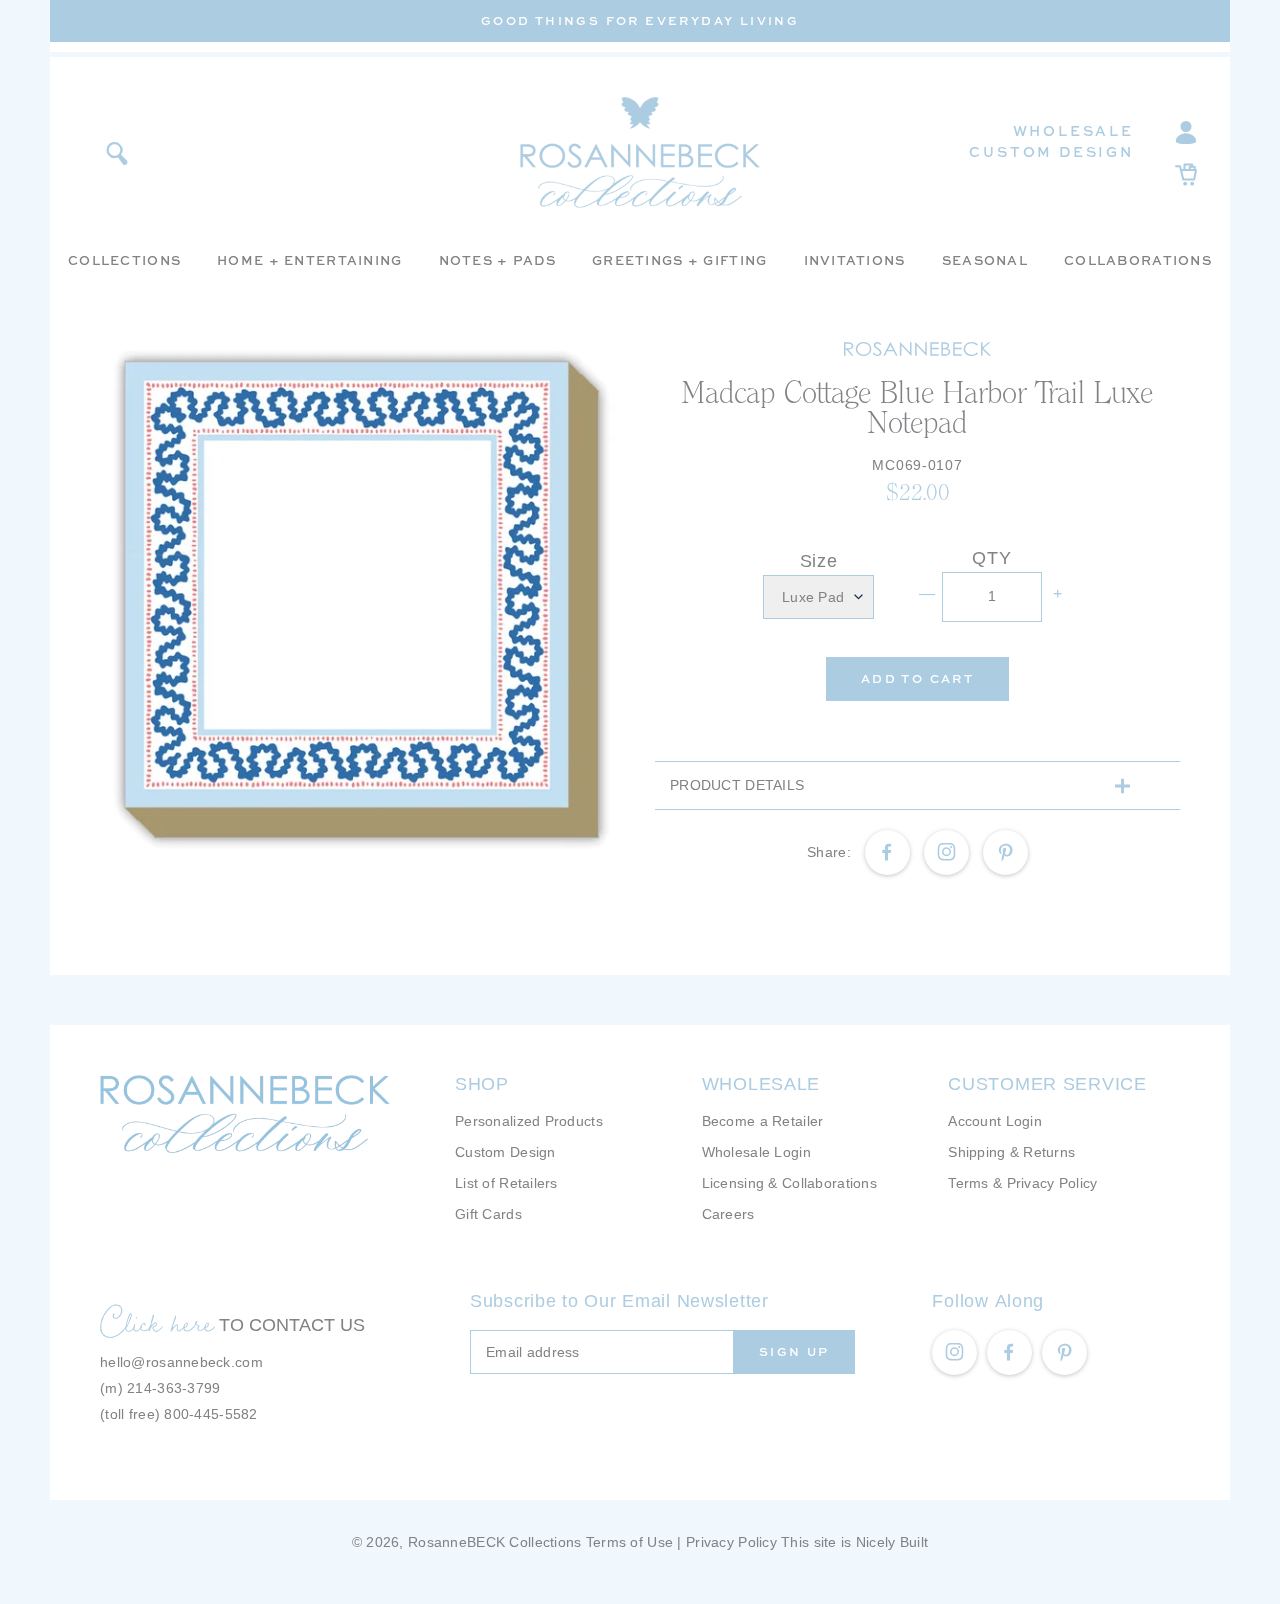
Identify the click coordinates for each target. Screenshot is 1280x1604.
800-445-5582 (210, 1414)
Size (819, 561)
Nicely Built (892, 1542)
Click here (157, 1322)
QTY (991, 558)
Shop (482, 1084)
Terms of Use (629, 1542)
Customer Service (1047, 1084)
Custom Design (1051, 151)
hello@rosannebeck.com (181, 1362)
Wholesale (1073, 130)
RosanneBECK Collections (494, 1542)
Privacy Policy (731, 1542)
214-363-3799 (173, 1388)
